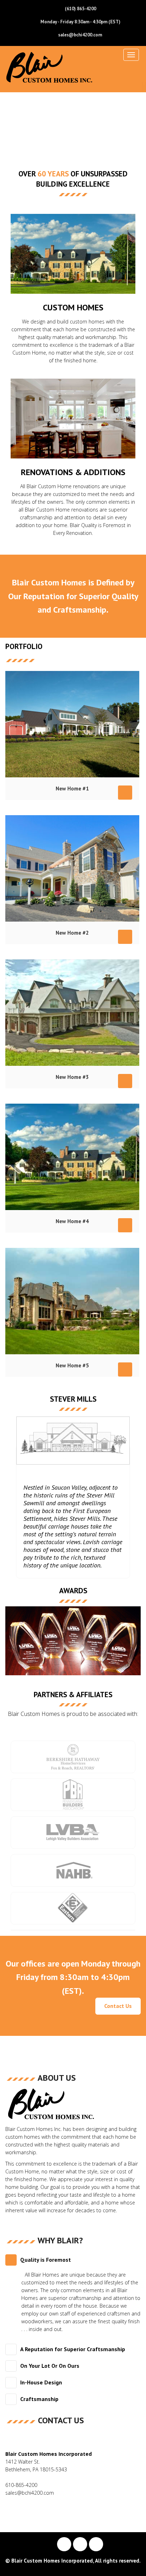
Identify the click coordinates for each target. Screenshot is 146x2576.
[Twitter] (80, 2544)
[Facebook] (64, 2544)
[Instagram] (96, 2544)
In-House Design (41, 2382)
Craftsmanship (39, 2399)
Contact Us (118, 2006)
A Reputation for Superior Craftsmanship (73, 2349)
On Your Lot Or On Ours (50, 2366)
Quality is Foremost (46, 2260)
